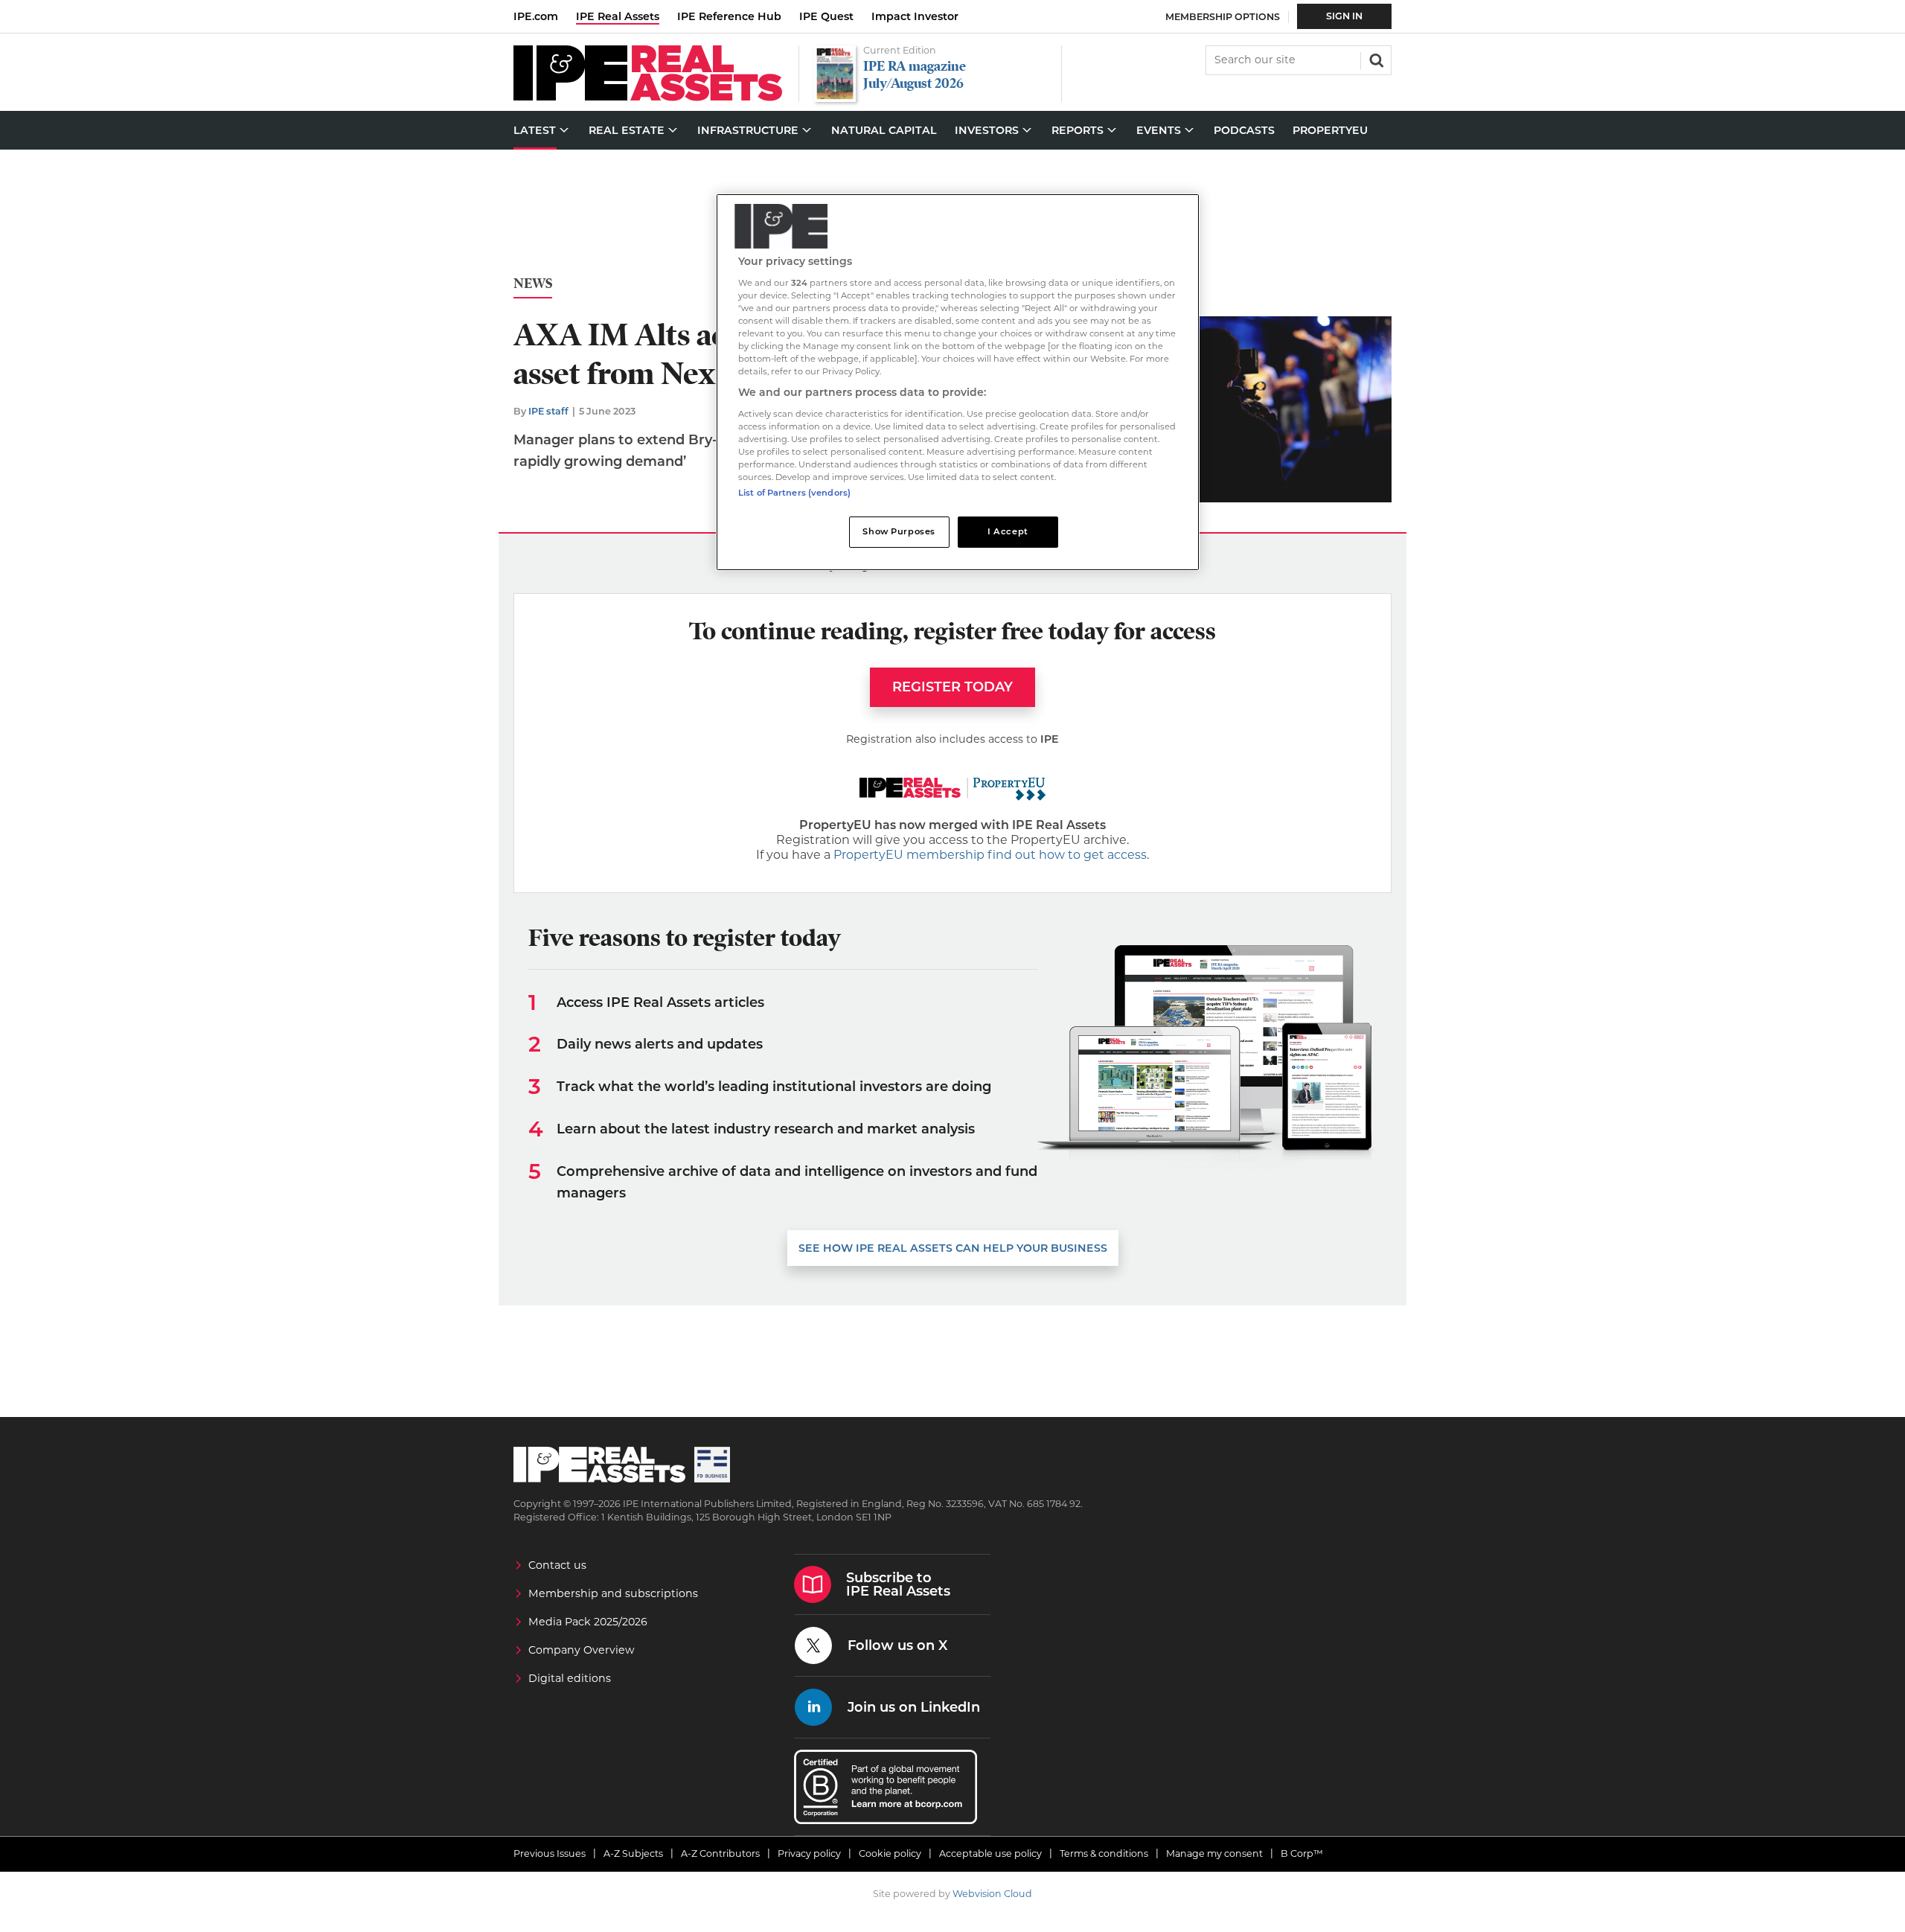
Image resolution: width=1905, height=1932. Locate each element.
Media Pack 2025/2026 (588, 1622)
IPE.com (536, 16)
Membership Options (1223, 17)
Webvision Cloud (992, 1894)
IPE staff (548, 411)
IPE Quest (826, 16)
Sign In (1344, 16)
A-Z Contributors (720, 1853)
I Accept (1008, 531)
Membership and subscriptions (613, 1593)
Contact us (557, 1565)
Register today (952, 687)
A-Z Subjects (633, 1853)
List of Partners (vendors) (794, 493)
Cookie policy (890, 1853)
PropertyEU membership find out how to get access (990, 855)
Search (1375, 59)
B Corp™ (1302, 1853)
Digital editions (570, 1678)
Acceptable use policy (990, 1853)
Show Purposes (899, 531)
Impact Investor (915, 16)
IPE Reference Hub (729, 16)
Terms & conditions (1104, 1853)
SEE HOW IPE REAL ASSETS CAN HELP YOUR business (953, 1248)
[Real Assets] (648, 97)
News (533, 284)
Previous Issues (550, 1853)
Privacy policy (809, 1853)
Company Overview (582, 1650)
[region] (958, 382)
